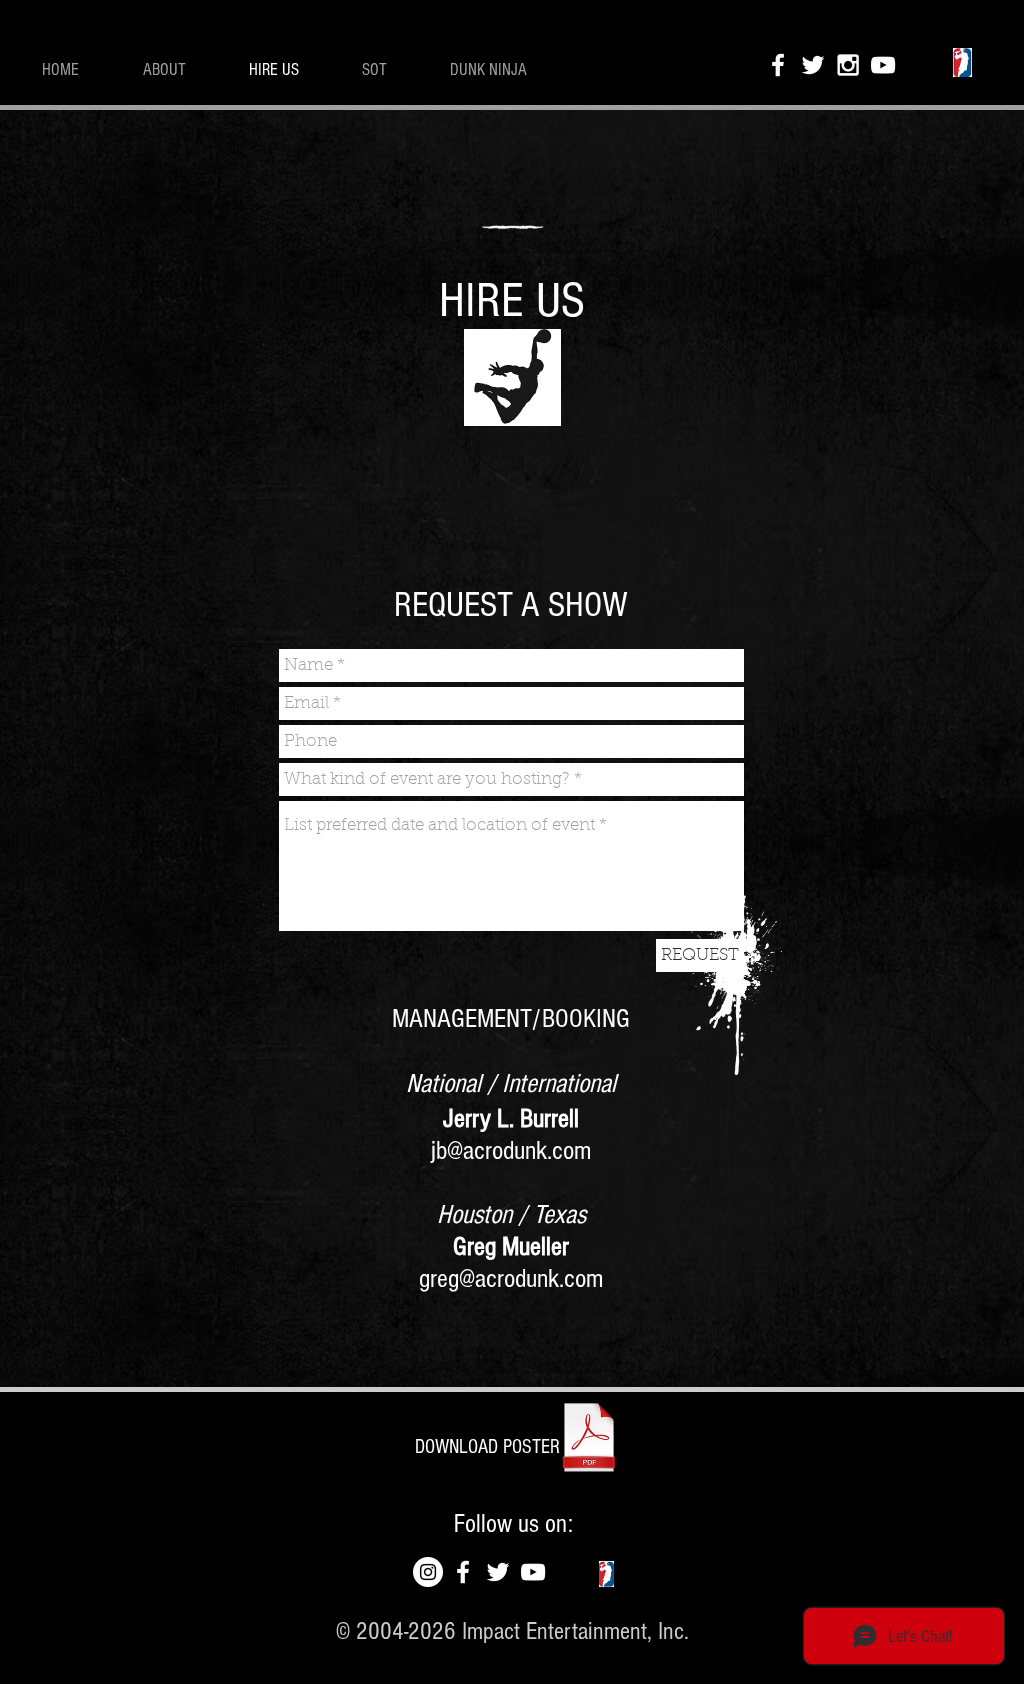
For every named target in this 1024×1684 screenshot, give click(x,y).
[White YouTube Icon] (883, 65)
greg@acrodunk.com (511, 1279)
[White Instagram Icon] (848, 65)
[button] (487, 1447)
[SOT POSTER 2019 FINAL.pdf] (589, 1439)
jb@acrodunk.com (511, 1151)
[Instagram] (428, 1572)
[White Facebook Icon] (778, 65)
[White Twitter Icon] (813, 65)
